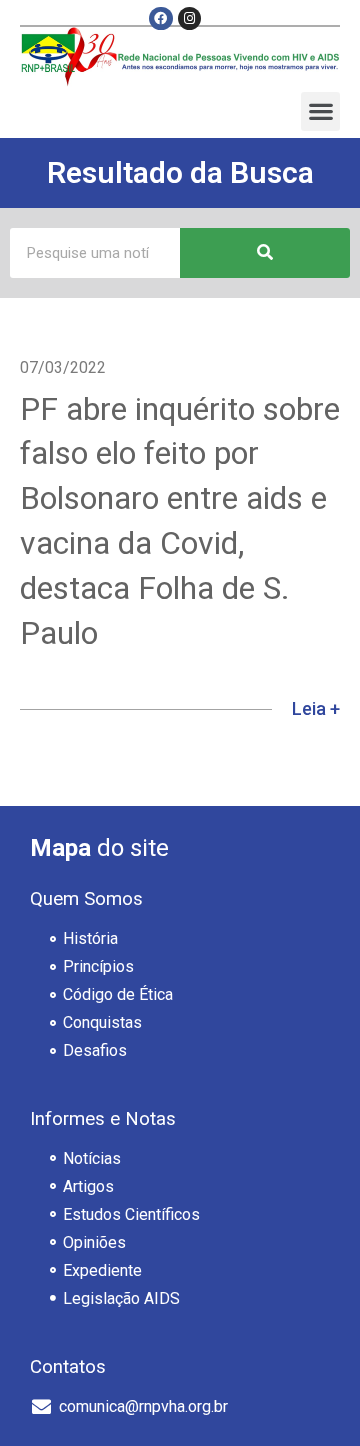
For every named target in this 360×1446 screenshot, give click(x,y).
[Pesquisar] (265, 253)
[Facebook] (160, 18)
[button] (320, 111)
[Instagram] (189, 18)
